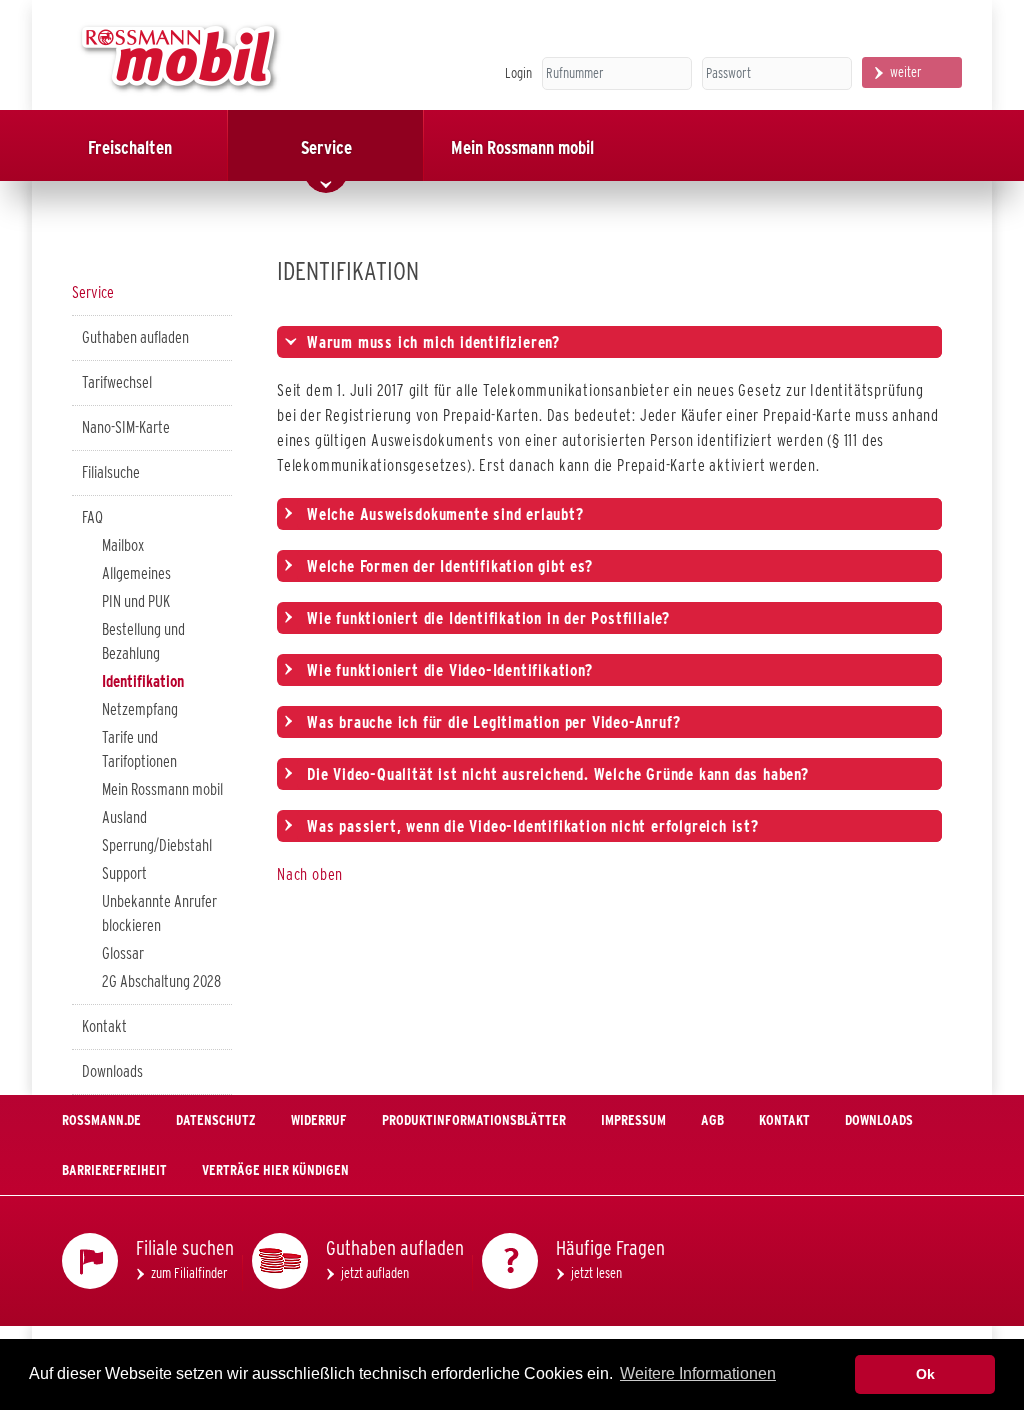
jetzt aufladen (375, 1273)
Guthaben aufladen (135, 337)
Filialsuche (111, 472)
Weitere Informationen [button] (698, 1373)
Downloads (112, 1071)
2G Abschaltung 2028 (161, 981)
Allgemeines (136, 573)
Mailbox (123, 545)
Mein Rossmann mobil (162, 789)
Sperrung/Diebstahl (157, 845)
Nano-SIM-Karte (126, 427)
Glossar (123, 953)
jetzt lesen (596, 1273)
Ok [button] (925, 1374)
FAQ (92, 517)
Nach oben (310, 874)
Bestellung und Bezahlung (143, 641)
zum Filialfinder (189, 1273)
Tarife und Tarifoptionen (139, 749)
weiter (906, 72)
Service (93, 292)
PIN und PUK (136, 601)
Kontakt (104, 1026)
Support (124, 873)
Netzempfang (140, 709)
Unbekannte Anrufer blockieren (159, 913)
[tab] (609, 342)
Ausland (124, 817)
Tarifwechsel (117, 382)
